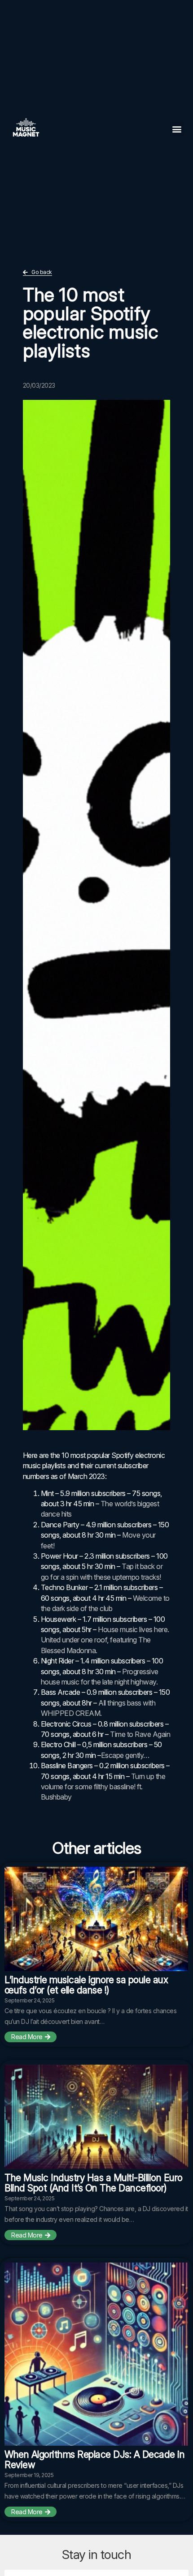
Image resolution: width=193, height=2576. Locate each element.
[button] (177, 129)
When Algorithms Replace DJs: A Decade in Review (94, 2460)
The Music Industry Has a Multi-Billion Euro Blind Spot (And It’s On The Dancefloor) (94, 2183)
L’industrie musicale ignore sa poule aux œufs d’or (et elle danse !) (86, 1985)
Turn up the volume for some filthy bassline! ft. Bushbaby (103, 1787)
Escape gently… (125, 1755)
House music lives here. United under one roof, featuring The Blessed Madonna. (105, 1640)
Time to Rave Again (140, 1734)
